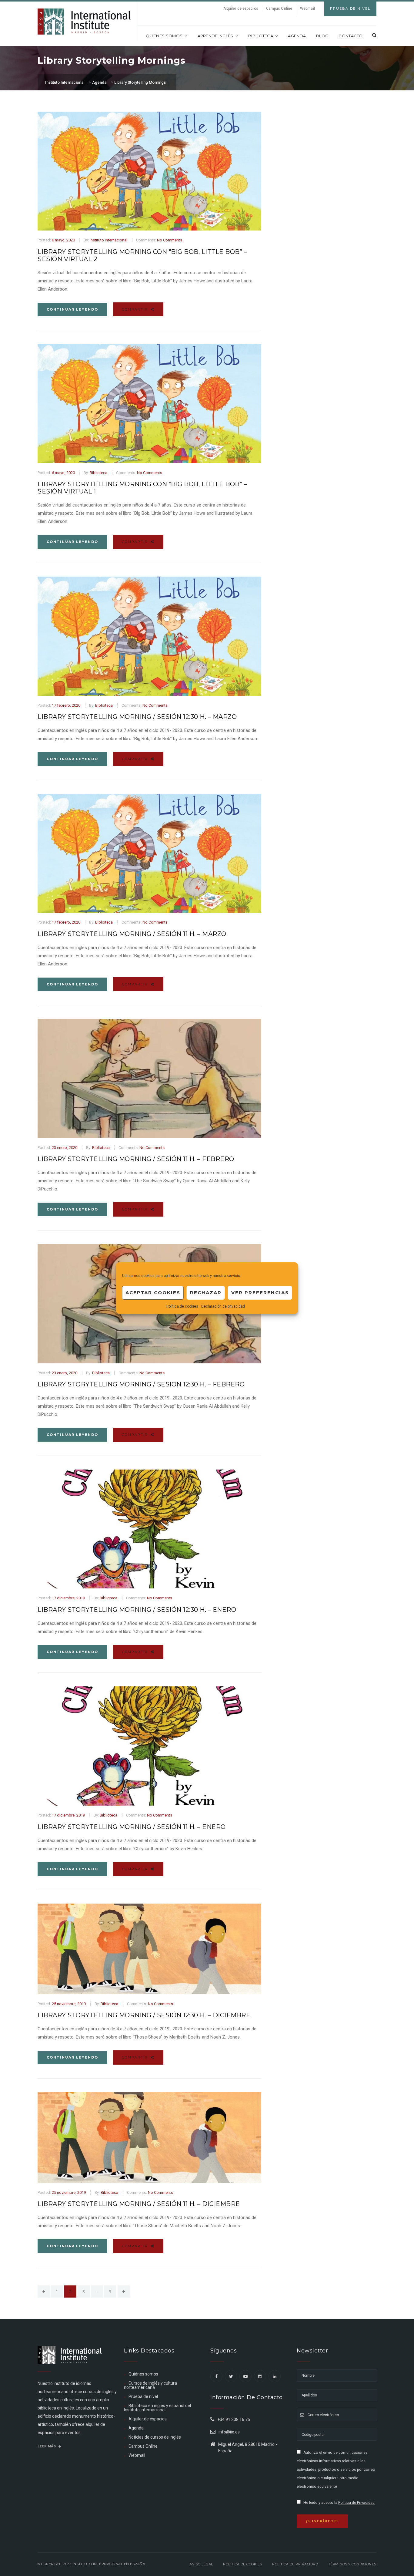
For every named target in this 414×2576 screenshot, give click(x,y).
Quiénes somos (164, 36)
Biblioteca (261, 36)
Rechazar (206, 1293)
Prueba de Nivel (350, 8)
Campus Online (279, 8)
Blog (322, 36)
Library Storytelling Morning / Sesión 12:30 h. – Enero (137, 1610)
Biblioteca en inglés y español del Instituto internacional (157, 2408)
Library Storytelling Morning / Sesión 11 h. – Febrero (136, 1159)
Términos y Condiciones (352, 2564)
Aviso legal (201, 2564)
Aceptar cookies (153, 1293)
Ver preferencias (260, 1293)
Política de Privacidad (356, 2503)
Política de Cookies (243, 2564)
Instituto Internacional (109, 240)
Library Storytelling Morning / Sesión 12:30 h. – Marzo (137, 717)
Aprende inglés (215, 36)
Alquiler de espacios (241, 8)
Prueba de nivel (143, 2396)
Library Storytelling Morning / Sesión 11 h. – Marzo (132, 934)
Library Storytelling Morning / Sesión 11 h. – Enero (132, 1827)
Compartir (136, 309)
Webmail (307, 8)
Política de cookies (182, 1306)
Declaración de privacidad (223, 1306)
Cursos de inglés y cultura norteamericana (150, 2385)
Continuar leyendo (72, 309)
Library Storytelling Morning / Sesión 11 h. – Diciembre (139, 2204)
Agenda (297, 36)
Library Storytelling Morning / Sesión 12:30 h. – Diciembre (144, 2015)
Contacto (351, 36)
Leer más (47, 2446)
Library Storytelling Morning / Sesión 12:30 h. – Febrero (141, 1384)
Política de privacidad (295, 2564)
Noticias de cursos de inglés (155, 2437)
